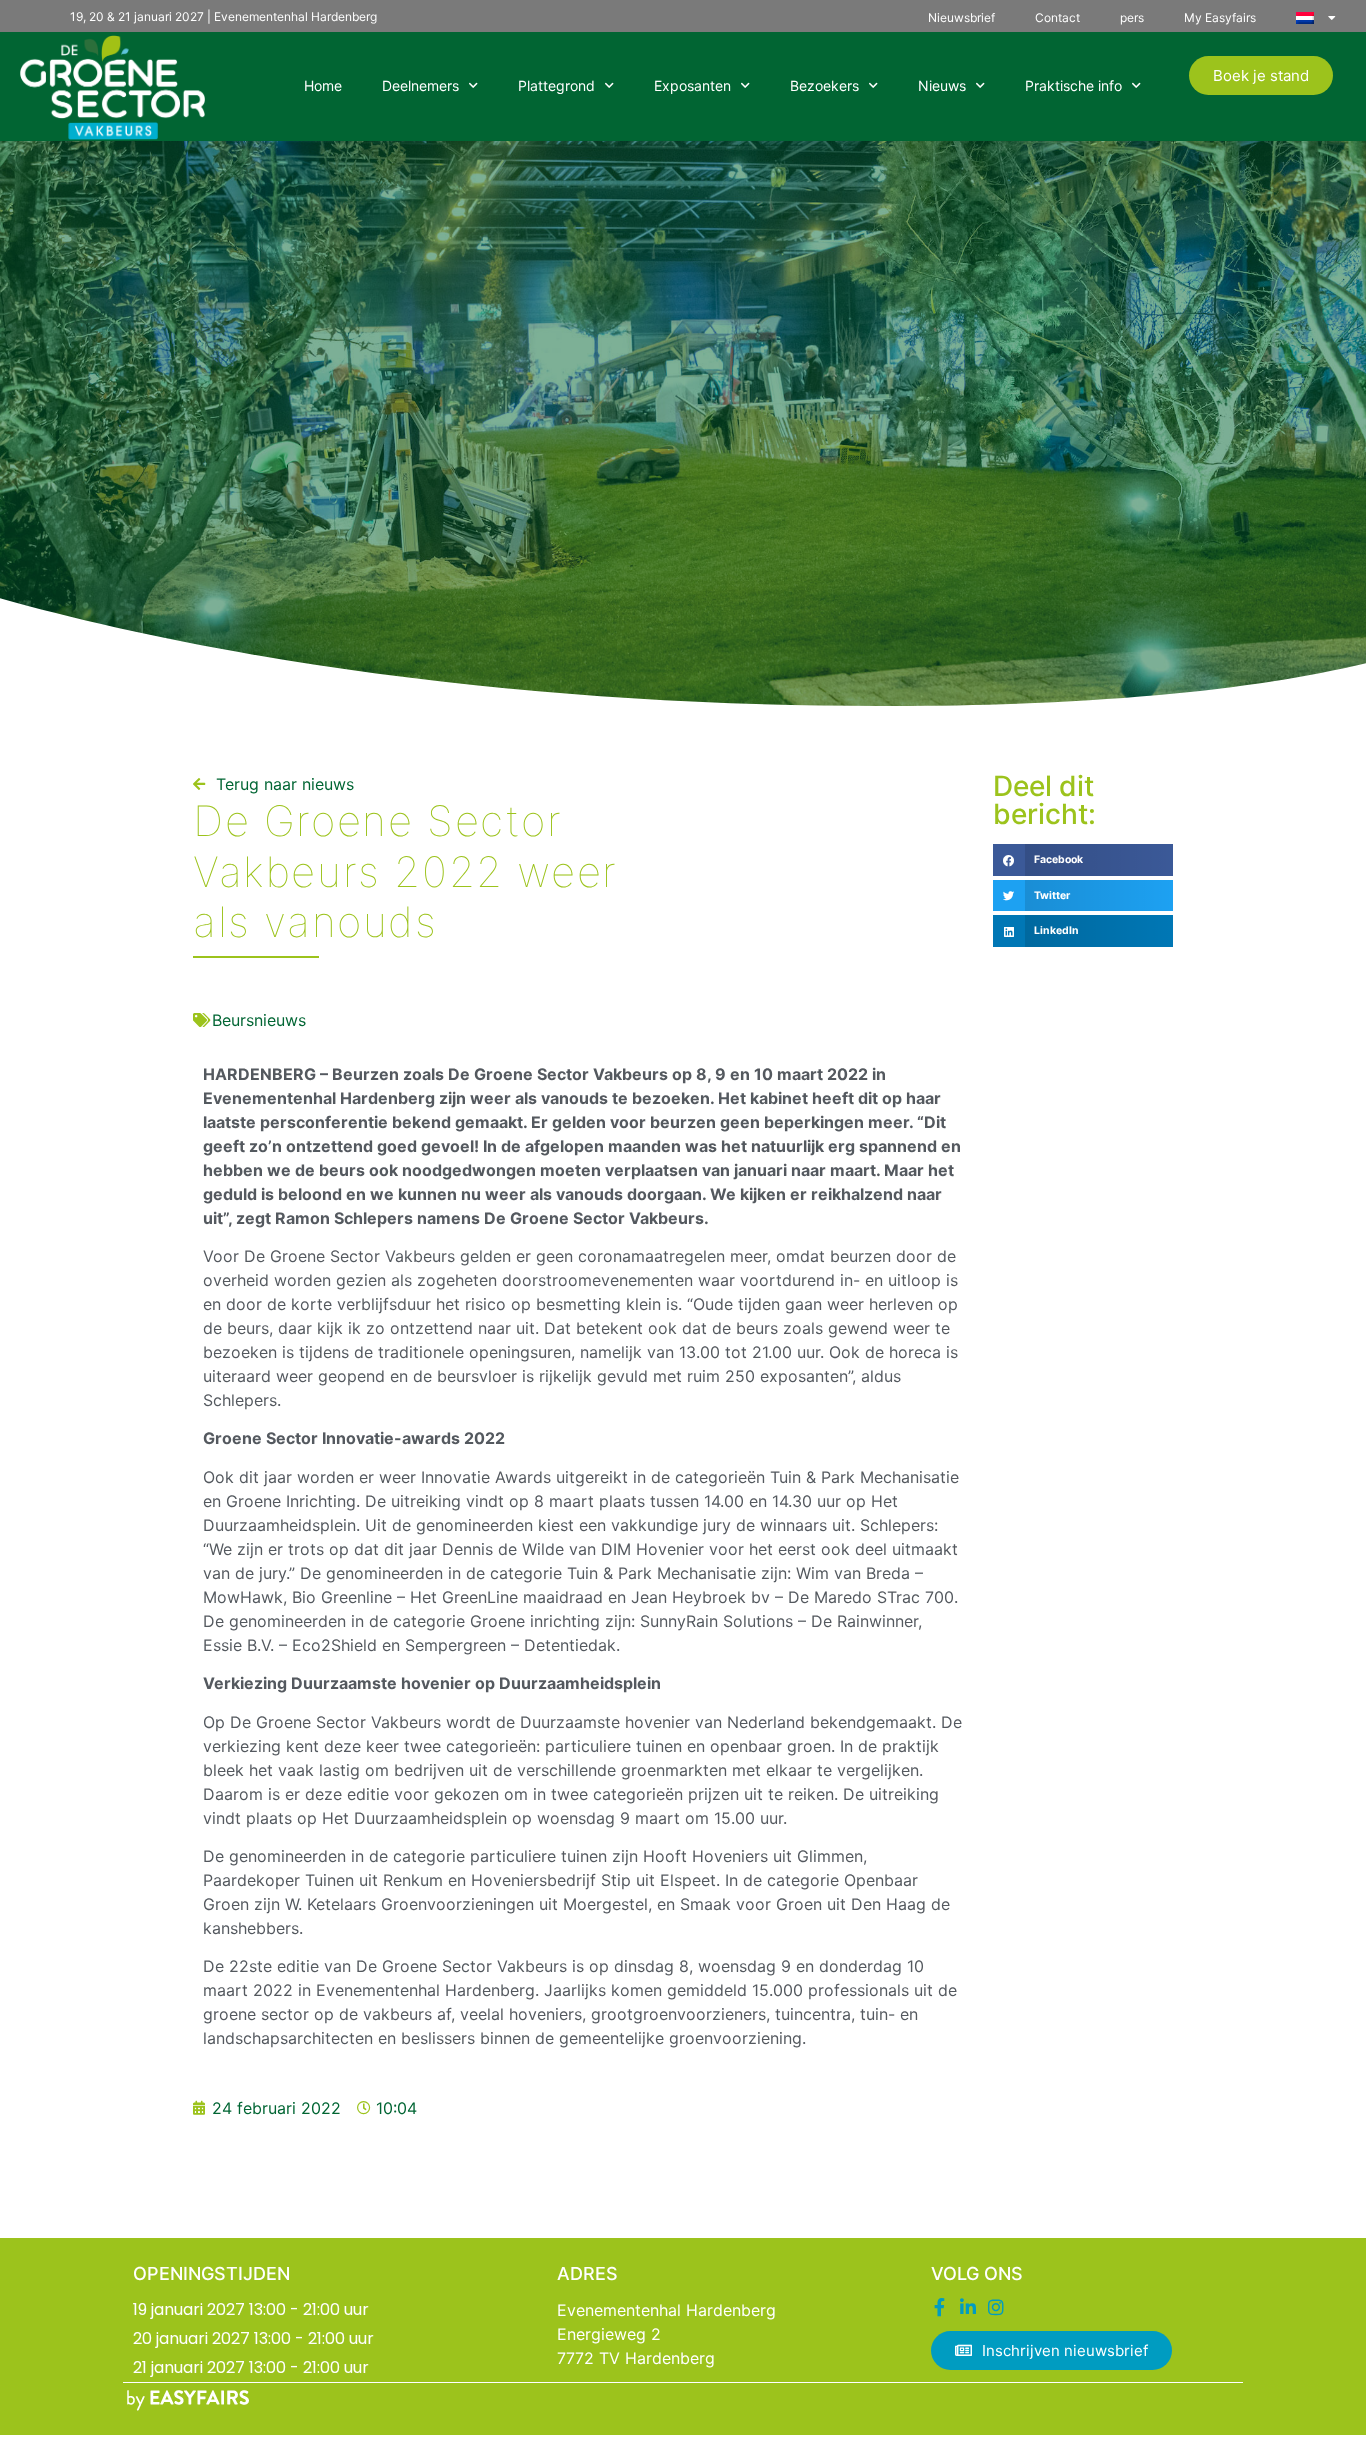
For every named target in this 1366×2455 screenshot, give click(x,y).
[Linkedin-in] (968, 2307)
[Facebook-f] (940, 2307)
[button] (1083, 860)
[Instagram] (996, 2307)
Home (323, 85)
